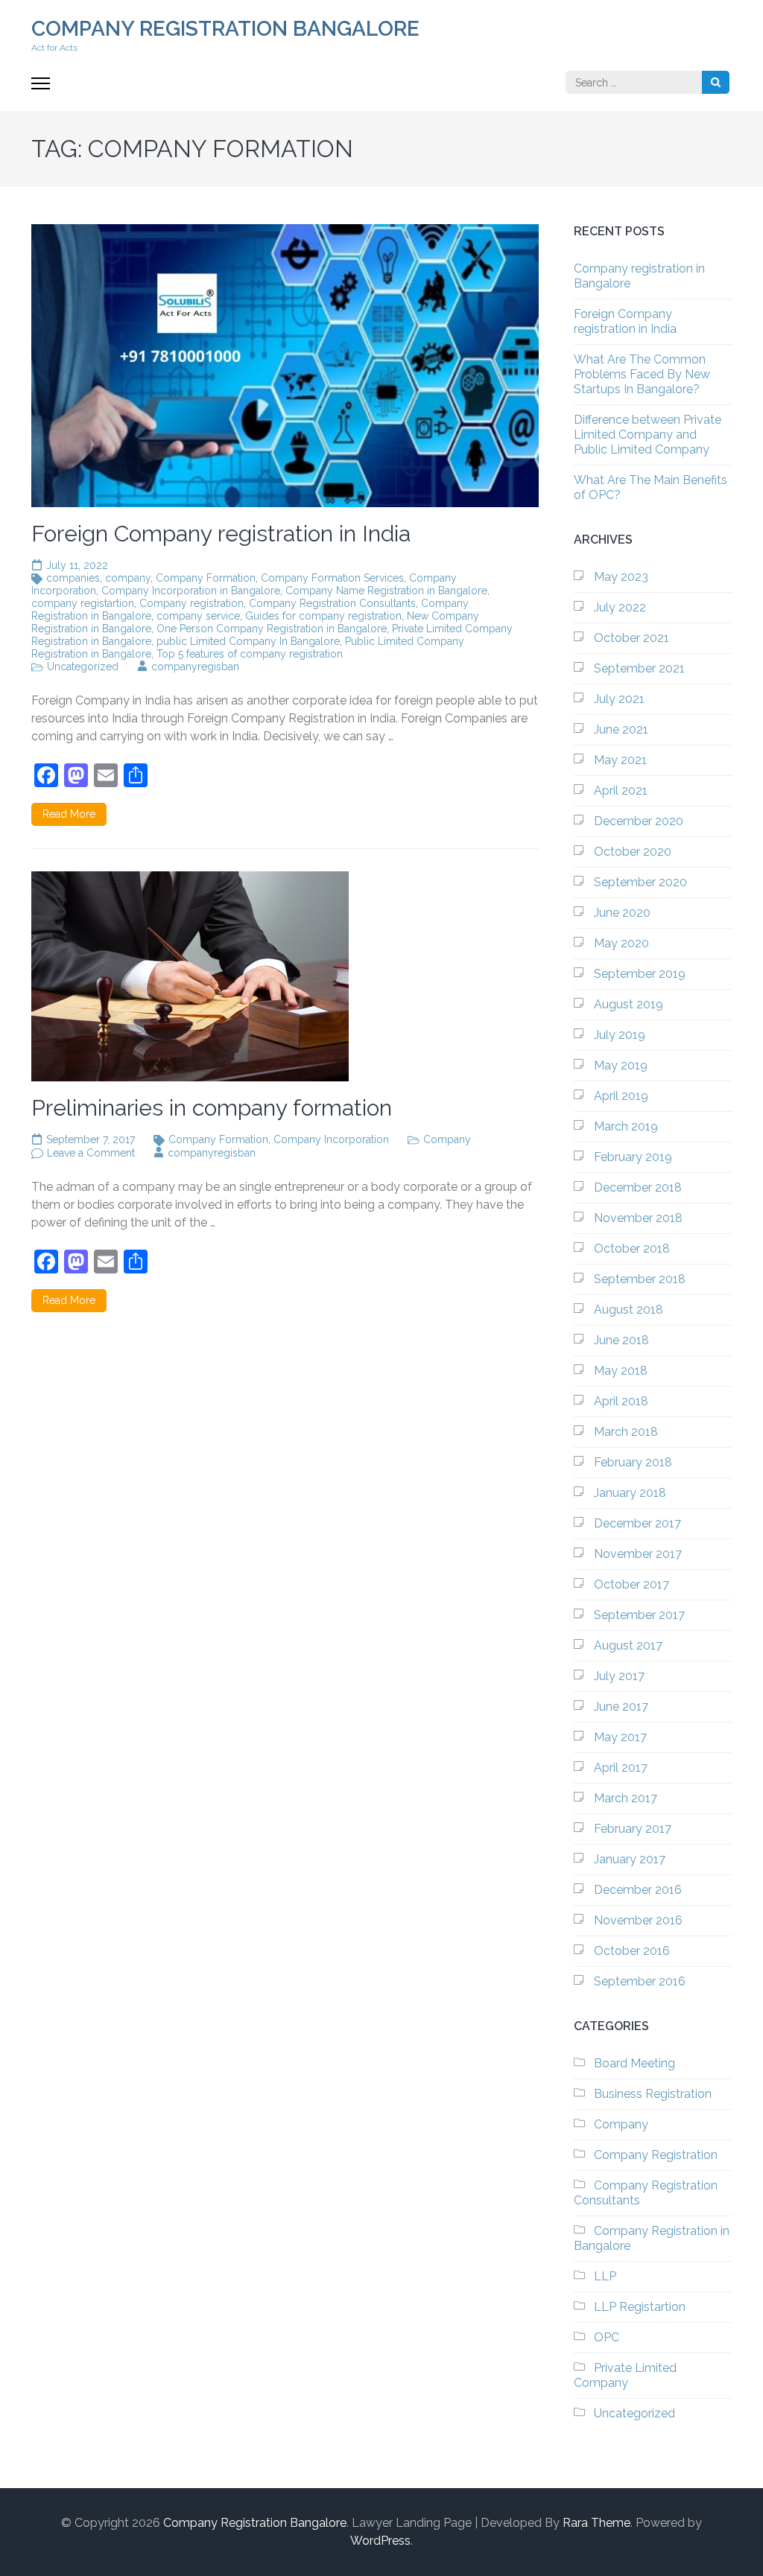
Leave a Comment (91, 1153)
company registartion (83, 603)
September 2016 (640, 1981)
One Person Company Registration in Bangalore (272, 629)
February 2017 (633, 1829)
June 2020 (622, 913)
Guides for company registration (323, 616)
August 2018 (629, 1310)
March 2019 (626, 1126)
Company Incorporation (331, 1139)
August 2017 (628, 1645)
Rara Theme (596, 2523)
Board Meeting (634, 2063)
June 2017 (621, 1707)
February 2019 (633, 1157)
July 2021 (619, 699)
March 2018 (626, 1432)
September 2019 (640, 974)
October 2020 (633, 852)
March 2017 (626, 1798)
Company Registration (656, 2155)
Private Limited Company (625, 2375)
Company (447, 1139)
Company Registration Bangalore (225, 29)
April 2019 (621, 1096)
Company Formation (206, 578)
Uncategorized (83, 667)
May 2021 (620, 760)
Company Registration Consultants (332, 603)
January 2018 (630, 1493)
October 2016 (632, 1951)
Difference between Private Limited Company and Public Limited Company (648, 435)
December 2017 (637, 1523)
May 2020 (621, 943)
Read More (69, 814)
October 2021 (631, 638)
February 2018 (633, 1462)
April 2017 (621, 1768)
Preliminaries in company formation (212, 1108)
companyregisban (195, 667)
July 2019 (620, 1035)
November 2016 (638, 1920)
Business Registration (653, 2094)
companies (73, 578)
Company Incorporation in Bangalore (191, 591)
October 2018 (632, 1249)
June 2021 (621, 729)
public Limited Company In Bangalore (248, 641)
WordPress (380, 2541)
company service (198, 616)
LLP (605, 2276)
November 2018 (638, 1218)
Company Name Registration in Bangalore (386, 591)
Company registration (191, 603)
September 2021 (639, 668)
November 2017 (638, 1554)
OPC (607, 2337)
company (128, 578)
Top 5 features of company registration (250, 654)
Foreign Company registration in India (221, 534)
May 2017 (620, 1737)
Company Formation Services (332, 578)
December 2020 (639, 821)
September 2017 (639, 1615)
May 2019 (621, 1065)
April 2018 (621, 1401)
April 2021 (621, 791)
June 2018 (621, 1340)
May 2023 (621, 577)
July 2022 (620, 607)
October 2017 (631, 1584)
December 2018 (638, 1187)
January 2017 (630, 1859)
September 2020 (640, 882)
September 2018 (640, 1279)
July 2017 (619, 1676)
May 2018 (621, 1371)
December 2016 (638, 1890)
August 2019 (629, 1004)
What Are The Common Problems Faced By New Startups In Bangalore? (642, 374)
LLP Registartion (640, 2307)
